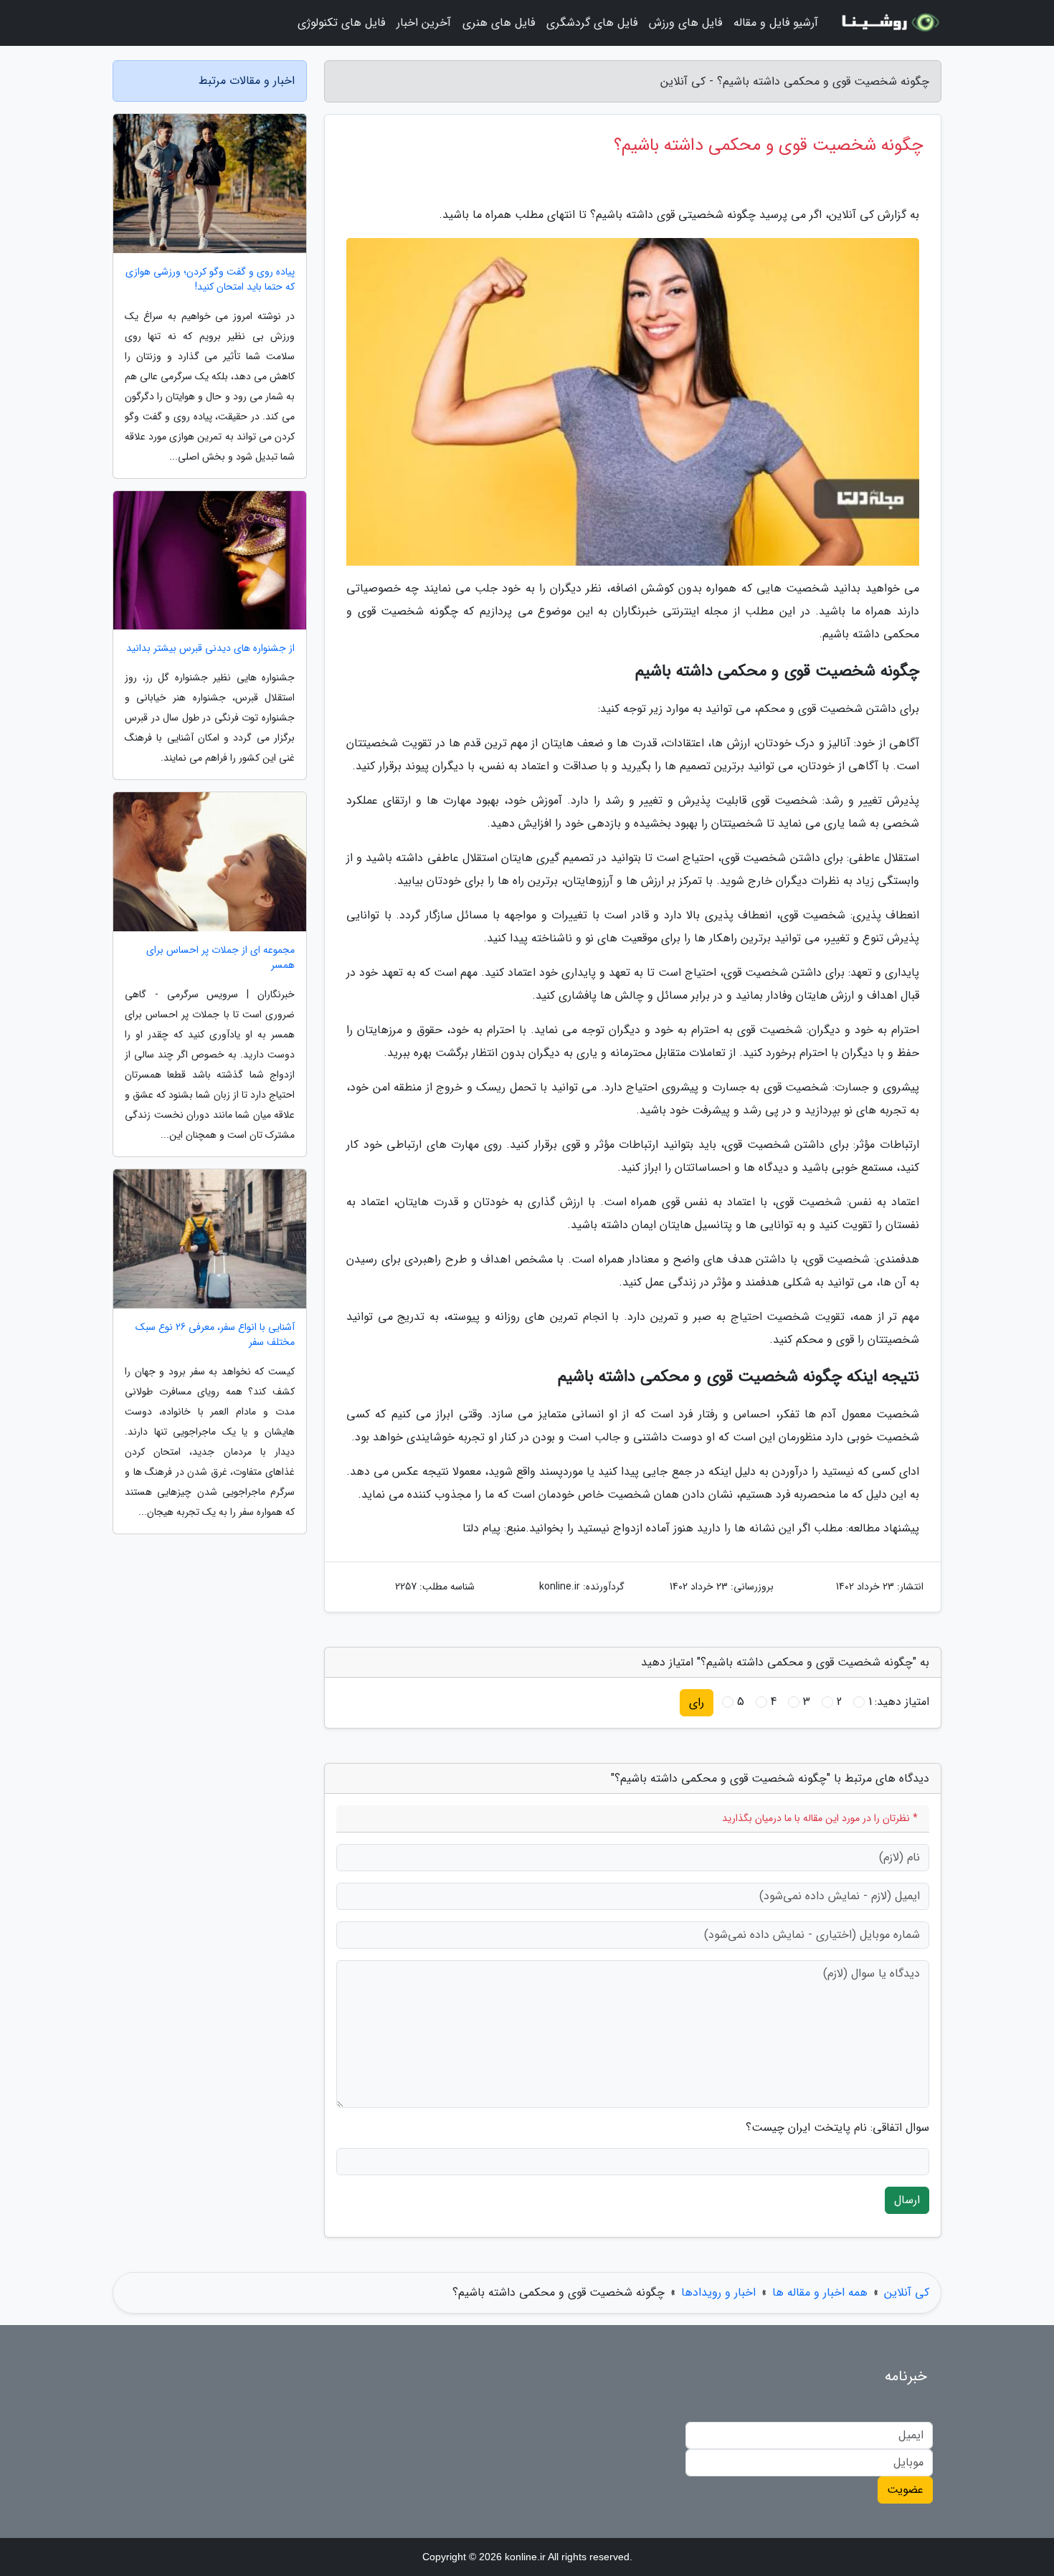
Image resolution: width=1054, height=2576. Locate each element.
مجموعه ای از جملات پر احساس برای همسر (220, 958)
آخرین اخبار (424, 23)
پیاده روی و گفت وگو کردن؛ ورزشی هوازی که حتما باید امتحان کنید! (210, 280)
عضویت (905, 2490)
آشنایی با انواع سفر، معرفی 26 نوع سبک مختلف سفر (215, 1335)
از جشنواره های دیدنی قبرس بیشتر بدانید (210, 648)
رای (697, 1702)
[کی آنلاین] (888, 23)
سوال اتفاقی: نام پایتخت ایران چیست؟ (837, 2128)
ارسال (907, 2200)
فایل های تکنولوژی (341, 23)
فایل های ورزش (685, 23)
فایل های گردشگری (592, 23)
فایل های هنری (499, 23)
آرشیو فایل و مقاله (776, 23)
